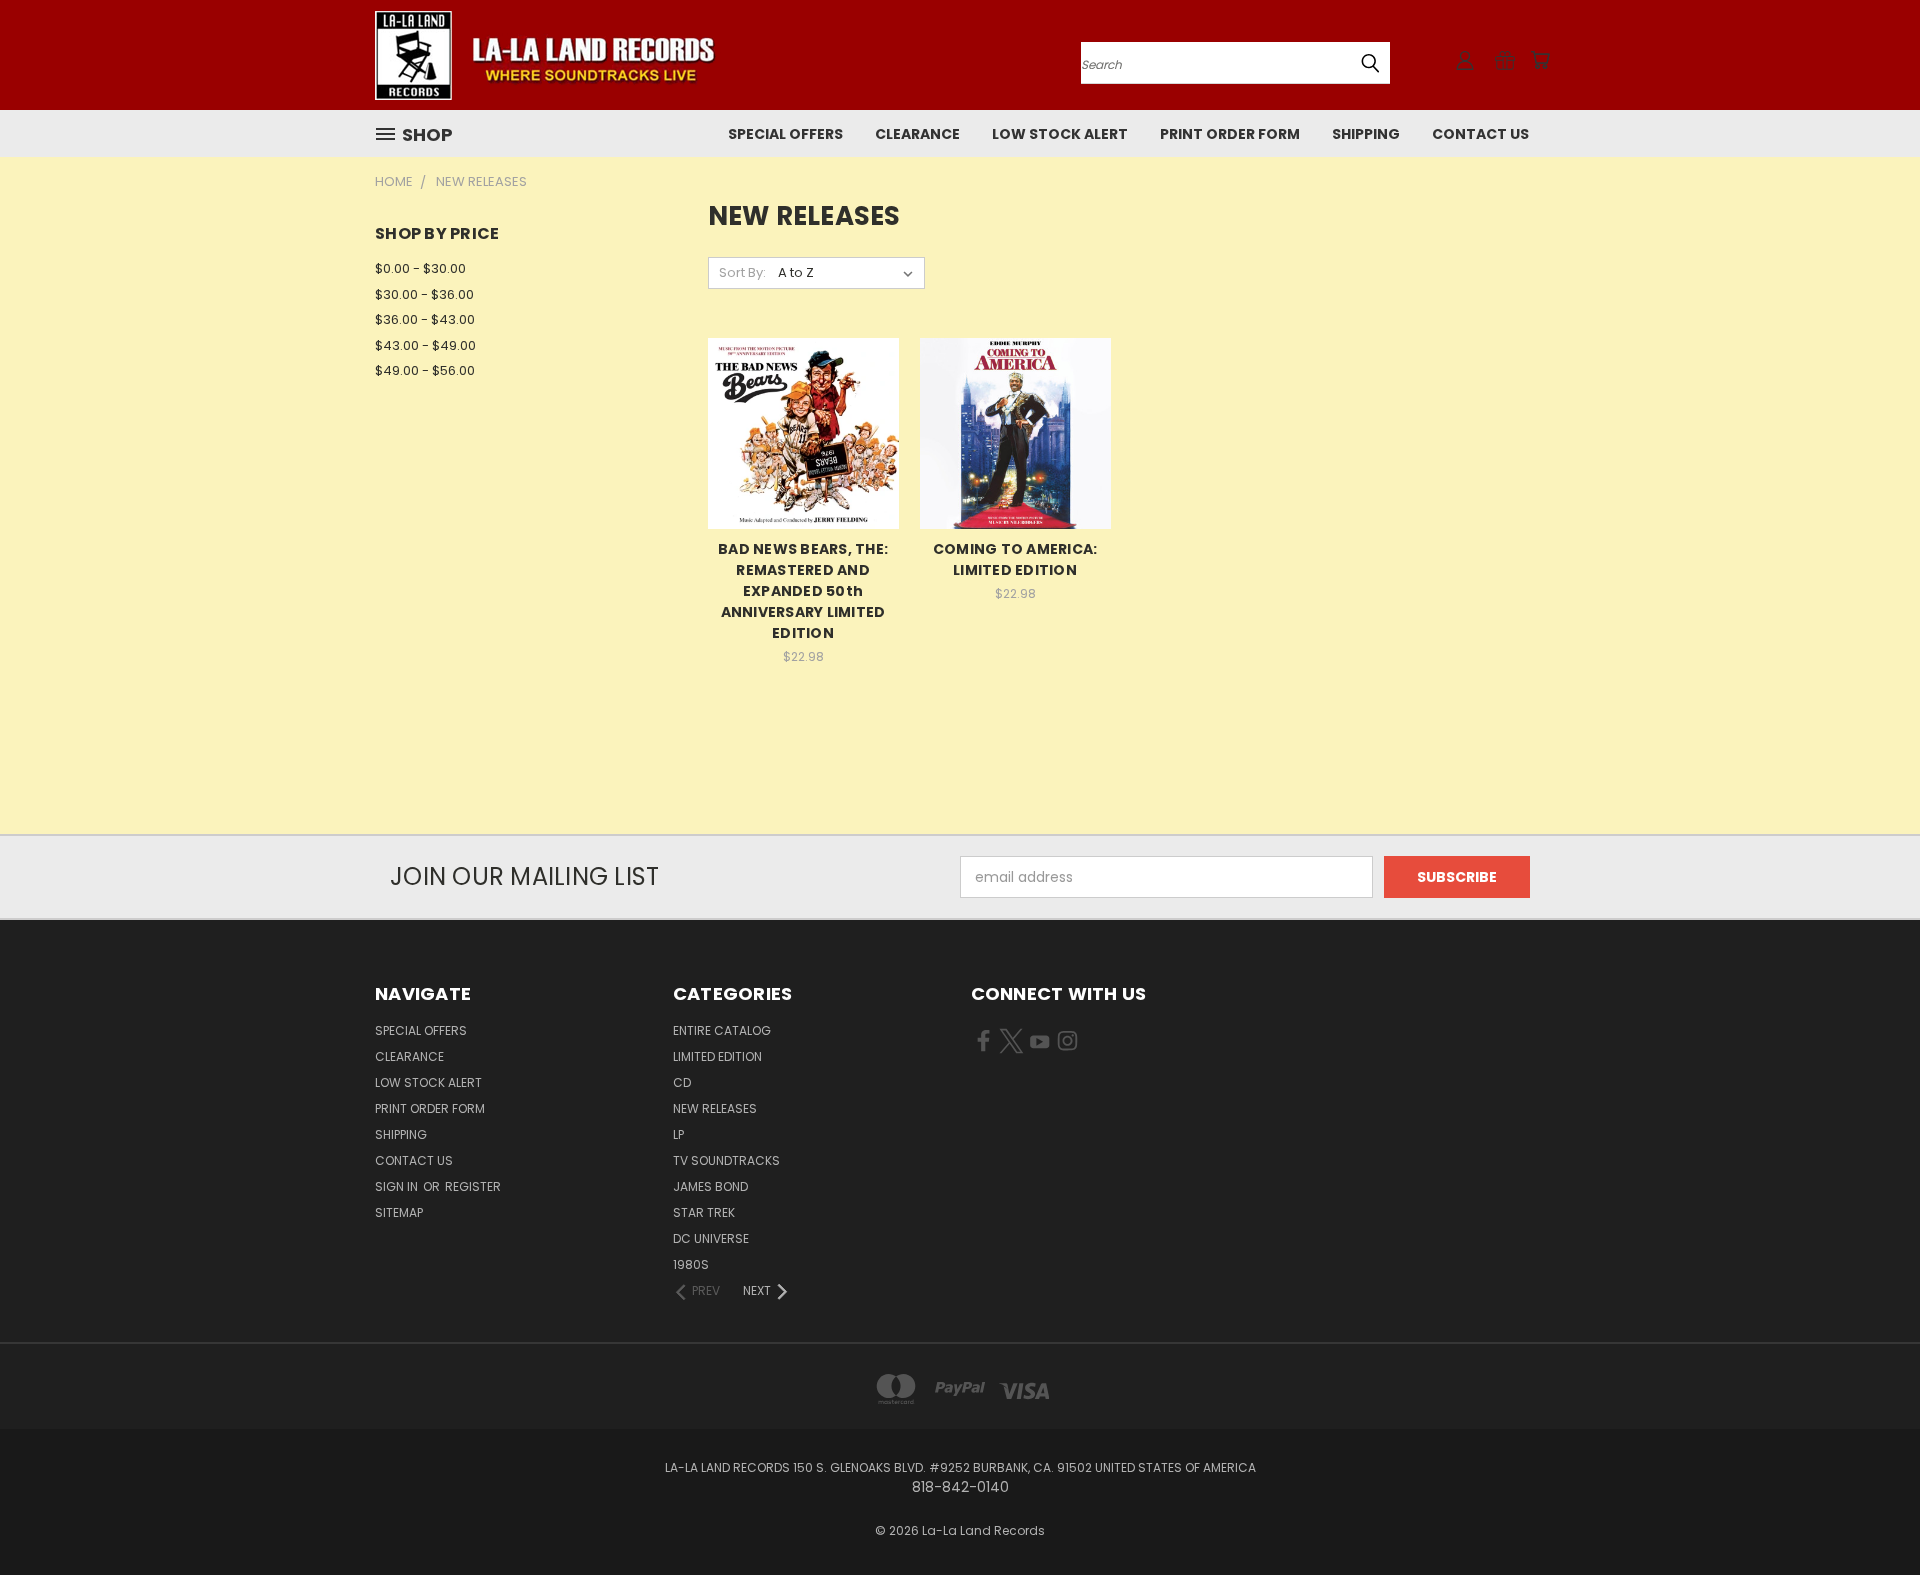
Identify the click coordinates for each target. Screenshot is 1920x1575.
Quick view (803, 392)
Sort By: (742, 272)
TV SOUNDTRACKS (726, 1160)
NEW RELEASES (715, 1108)
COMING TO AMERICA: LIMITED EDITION (1015, 559)
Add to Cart (803, 468)
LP (678, 1134)
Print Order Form (1230, 134)
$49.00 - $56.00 (425, 370)
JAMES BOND (710, 1186)
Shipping (1366, 134)
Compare (796, 431)
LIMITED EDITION (717, 1056)
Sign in (398, 1186)
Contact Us (1480, 134)
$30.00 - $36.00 (424, 294)
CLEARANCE (917, 134)
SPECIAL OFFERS (785, 134)
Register (473, 1186)
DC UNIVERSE (711, 1238)
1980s (691, 1264)
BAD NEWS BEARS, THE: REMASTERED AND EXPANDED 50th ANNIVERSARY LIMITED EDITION (803, 591)
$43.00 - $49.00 (425, 345)
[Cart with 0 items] (1540, 60)
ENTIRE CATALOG (722, 1030)
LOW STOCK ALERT (1060, 134)
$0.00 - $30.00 (420, 268)
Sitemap (399, 1212)
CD (682, 1082)
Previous (1867, 1512)
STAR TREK (704, 1212)
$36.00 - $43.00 (425, 319)
